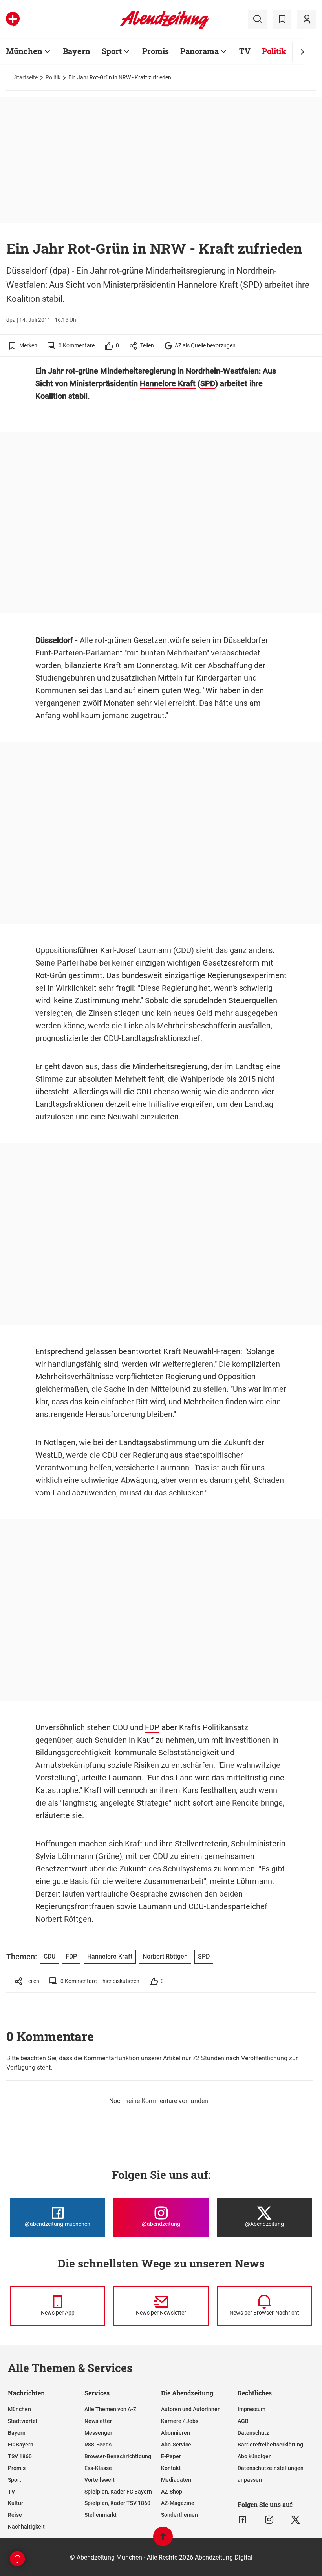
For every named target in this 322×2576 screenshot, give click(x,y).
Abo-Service (176, 2445)
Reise (15, 2515)
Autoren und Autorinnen (191, 2409)
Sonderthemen (179, 2515)
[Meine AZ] (307, 19)
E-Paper (171, 2456)
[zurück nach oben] (163, 2540)
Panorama (199, 51)
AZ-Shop (172, 2492)
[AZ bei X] (295, 2520)
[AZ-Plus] (13, 19)
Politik (274, 51)
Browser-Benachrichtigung (118, 2456)
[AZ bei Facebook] (242, 2520)
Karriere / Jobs (180, 2421)
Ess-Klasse (98, 2468)
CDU (184, 950)
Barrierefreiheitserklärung (270, 2445)
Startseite (26, 77)
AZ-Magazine (178, 2503)
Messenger (98, 2433)
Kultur (16, 2503)
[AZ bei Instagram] (269, 2520)
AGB (243, 2421)
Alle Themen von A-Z (110, 2409)
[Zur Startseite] (164, 28)
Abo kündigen (255, 2456)
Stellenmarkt (101, 2515)
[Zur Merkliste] (282, 19)
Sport (112, 51)
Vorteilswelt (100, 2480)
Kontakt (171, 2468)
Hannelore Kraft (168, 383)
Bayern (77, 51)
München (24, 51)
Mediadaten (176, 2480)
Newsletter (98, 2421)
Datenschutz (253, 2433)
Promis (156, 51)
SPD (208, 383)
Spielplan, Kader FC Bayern (118, 2492)
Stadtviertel (23, 2421)
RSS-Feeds (98, 2445)
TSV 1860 (20, 2456)
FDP (152, 1727)
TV (245, 51)
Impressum (252, 2409)
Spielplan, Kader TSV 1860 (117, 2503)
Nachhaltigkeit (26, 2527)
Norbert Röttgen (63, 1919)
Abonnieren (176, 2433)
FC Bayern (21, 2445)
